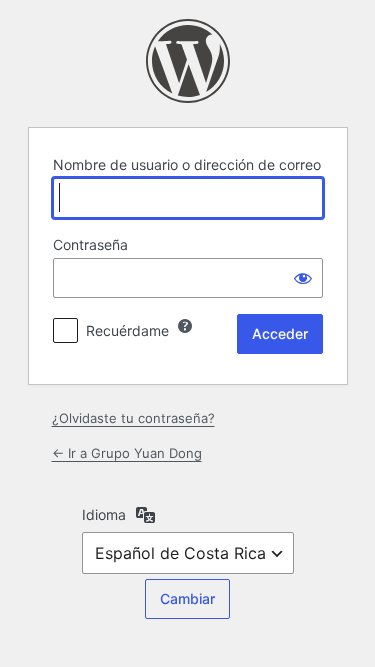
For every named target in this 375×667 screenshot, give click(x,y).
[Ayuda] (185, 326)
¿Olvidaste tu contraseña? (133, 418)
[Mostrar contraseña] (303, 278)
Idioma (104, 514)
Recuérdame (127, 330)
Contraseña (90, 244)
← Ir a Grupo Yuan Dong (127, 453)
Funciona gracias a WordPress (188, 61)
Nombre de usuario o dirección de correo (187, 164)
